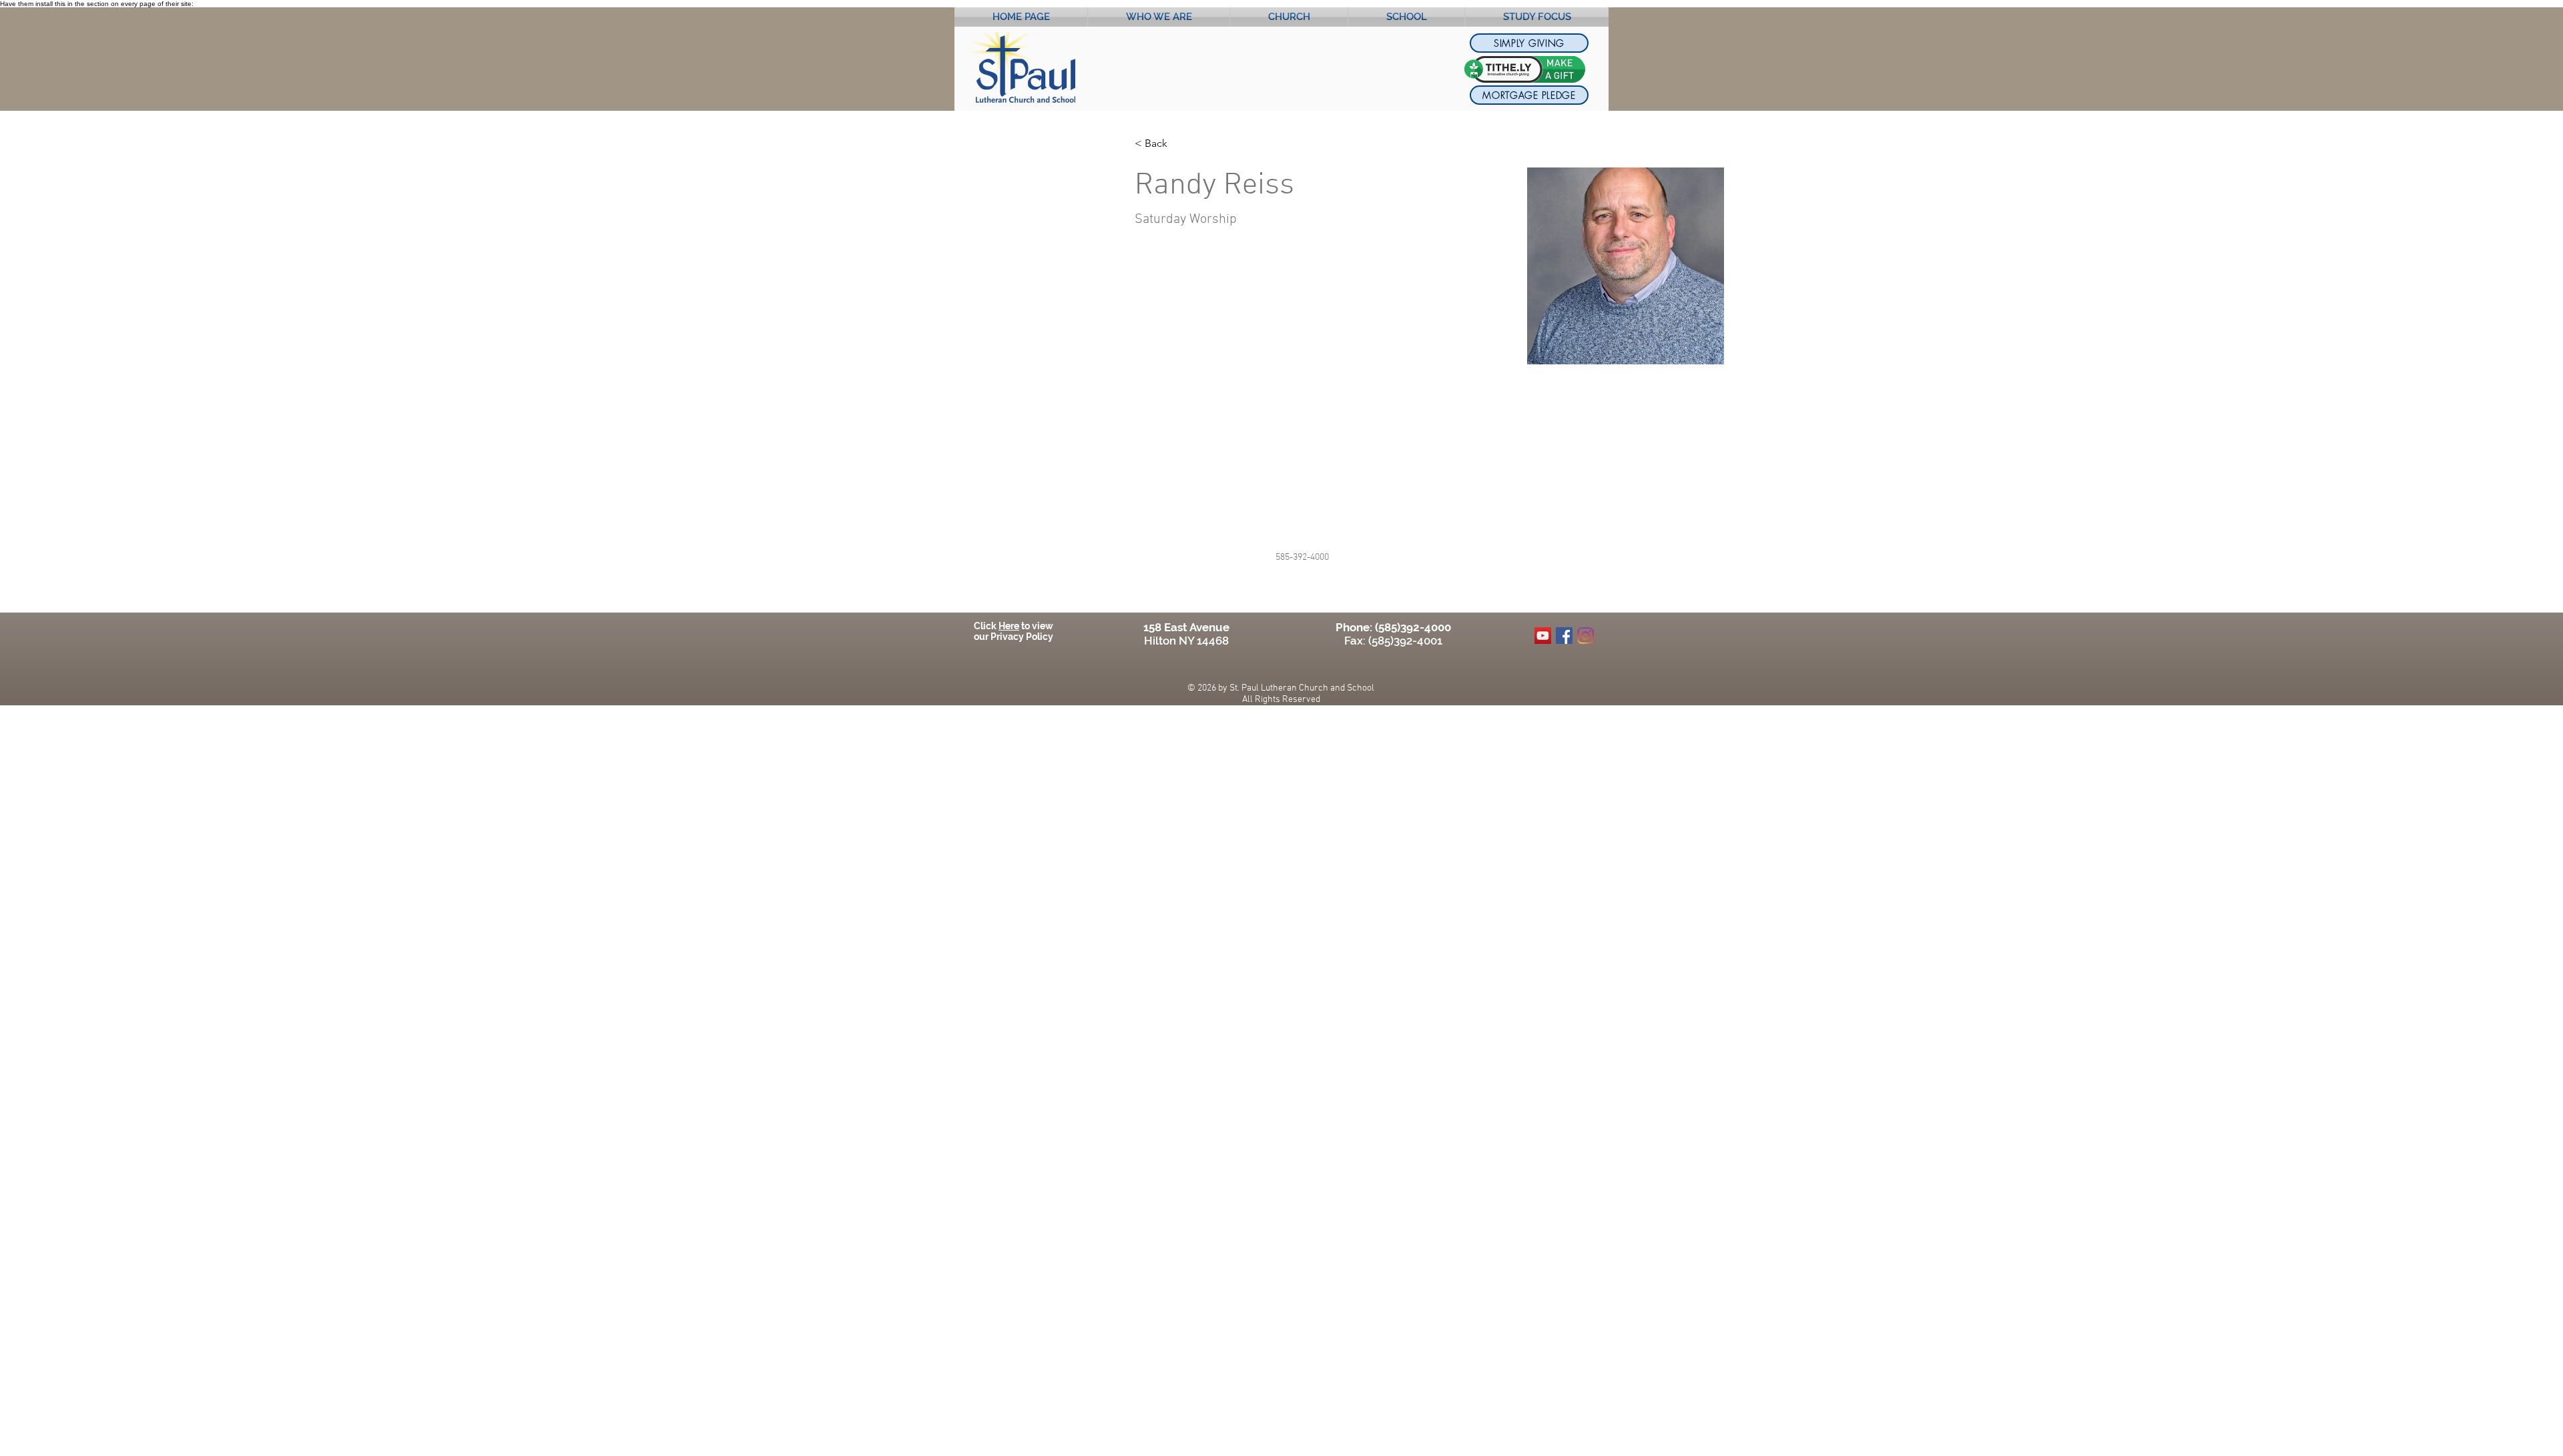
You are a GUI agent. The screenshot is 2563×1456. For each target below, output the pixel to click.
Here (1009, 626)
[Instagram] (1586, 636)
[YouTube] (1543, 636)
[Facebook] (1564, 636)
